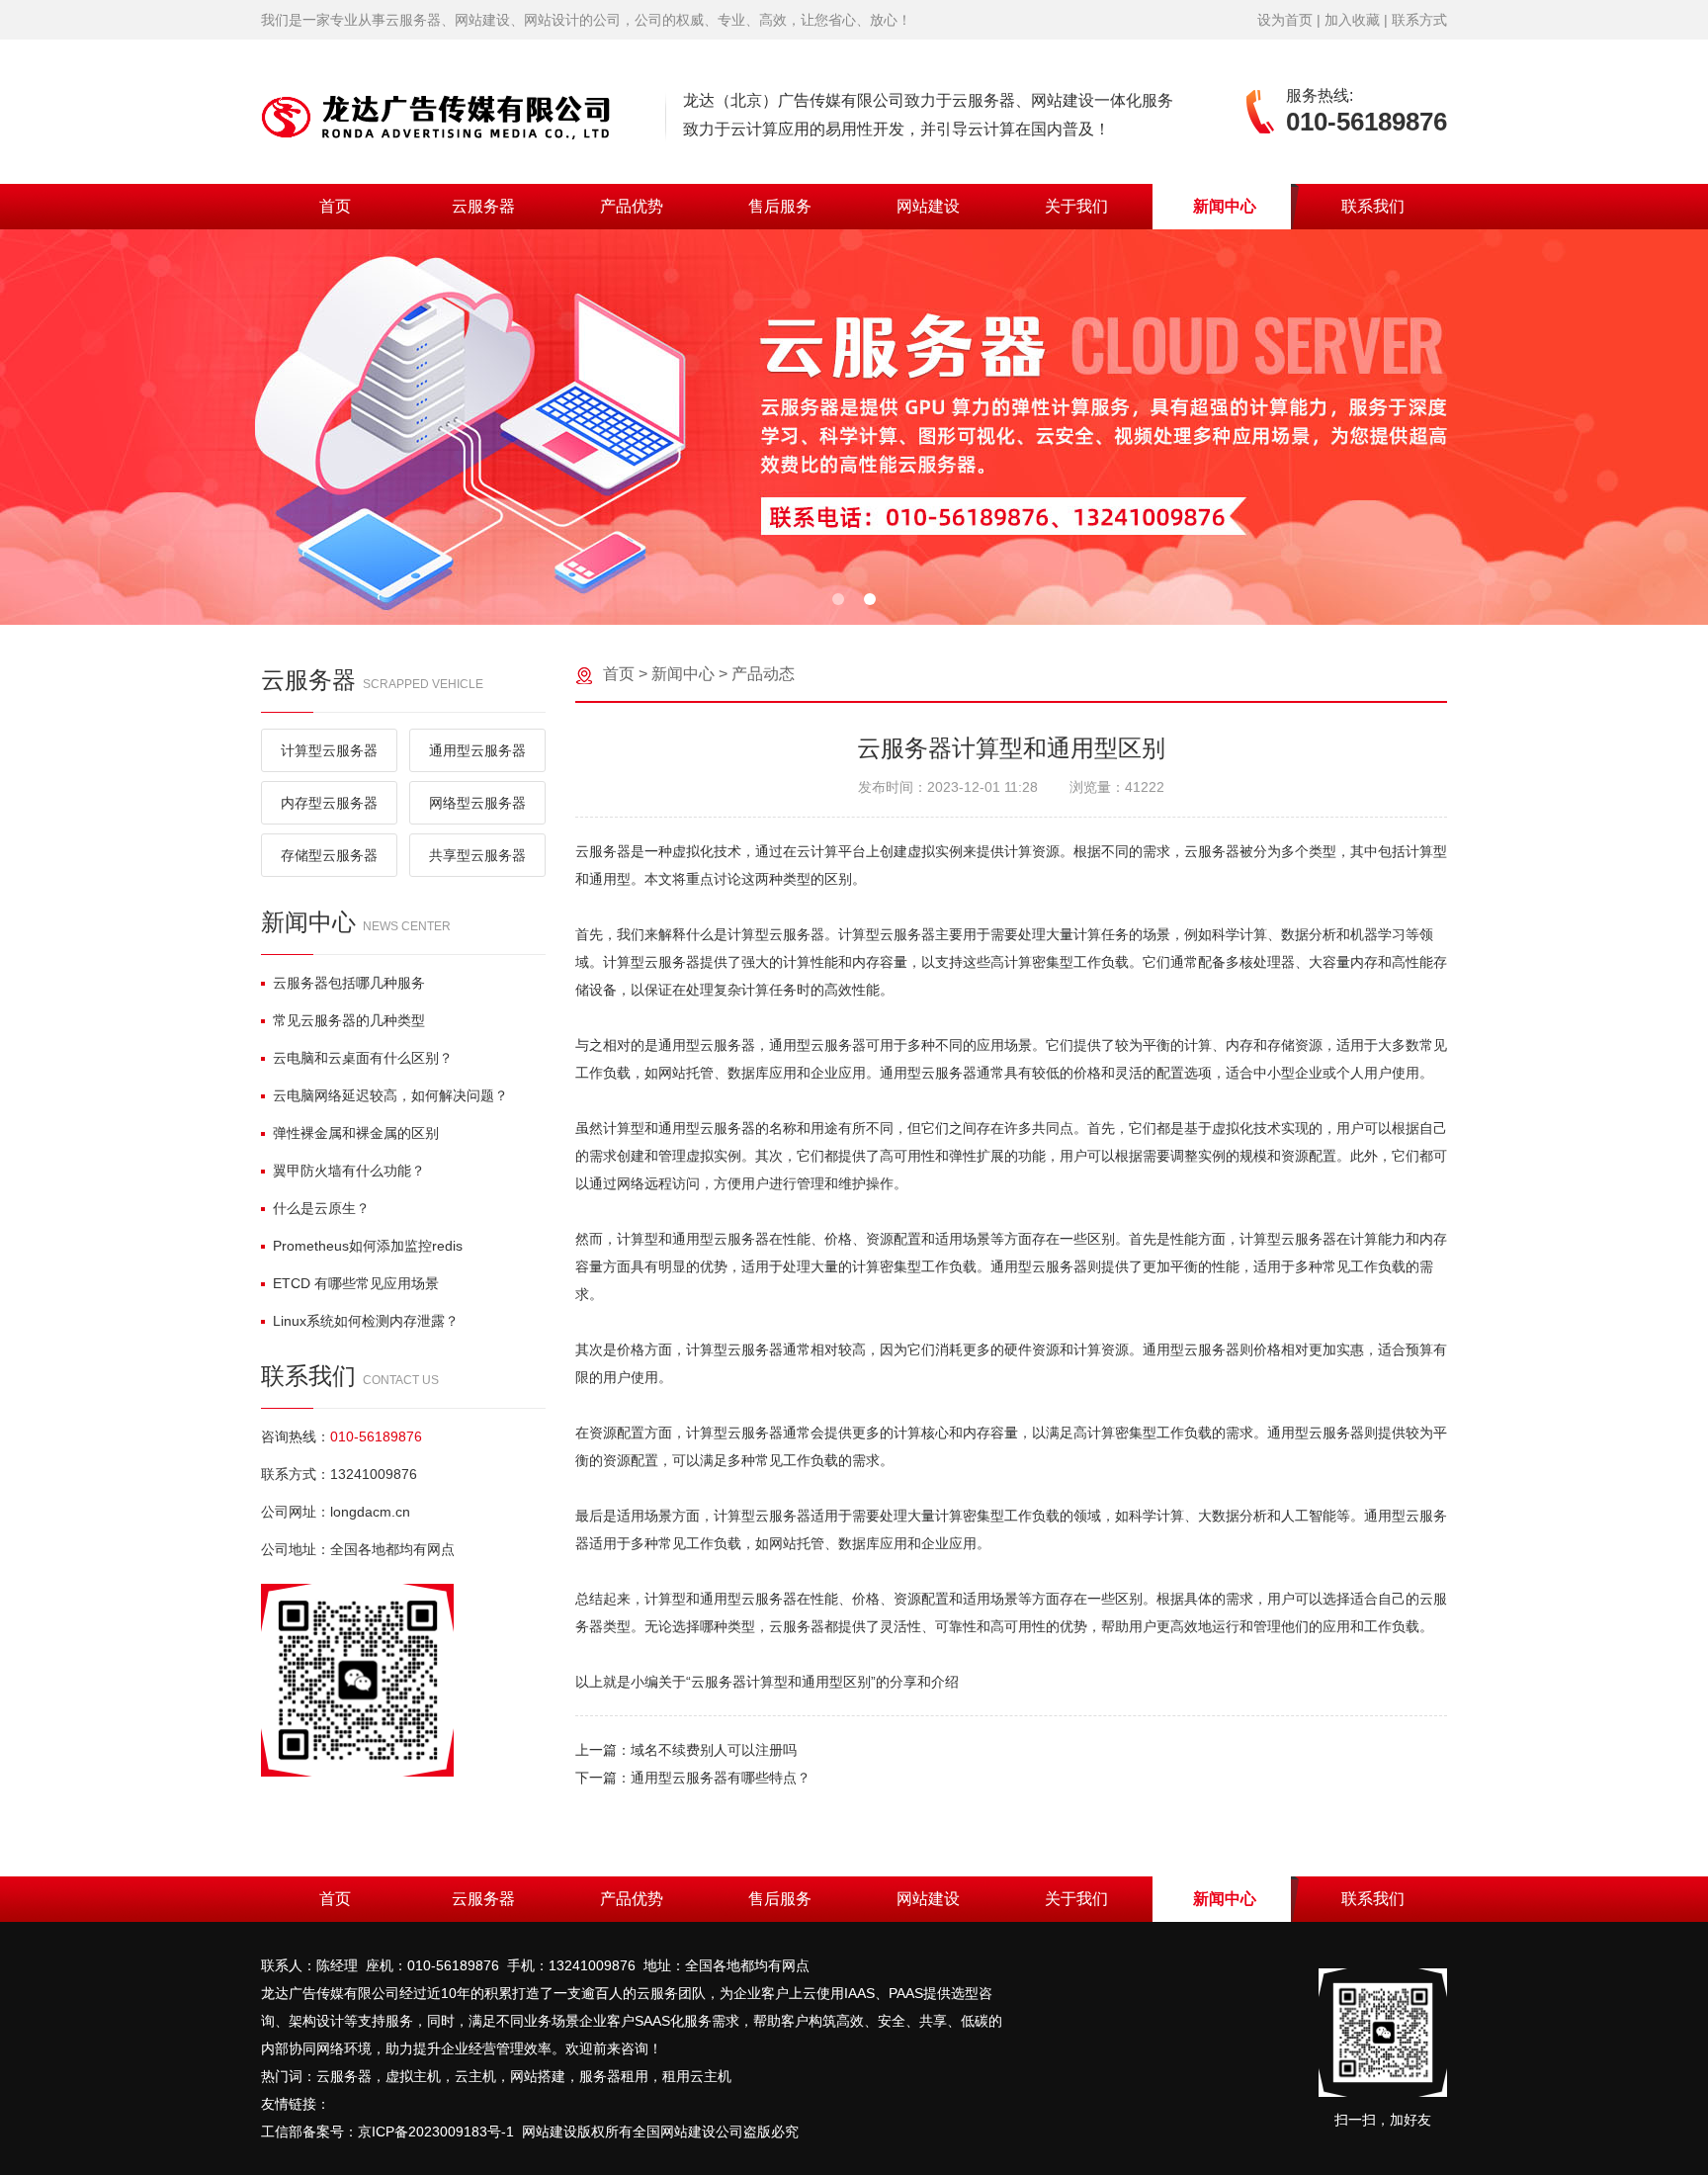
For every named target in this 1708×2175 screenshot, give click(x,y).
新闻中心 (1225, 206)
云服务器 (483, 206)
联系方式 (1419, 20)
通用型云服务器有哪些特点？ (721, 1778)
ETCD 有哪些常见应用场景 (356, 1283)
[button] (838, 599)
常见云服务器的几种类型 (349, 1020)
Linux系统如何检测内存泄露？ (366, 1321)
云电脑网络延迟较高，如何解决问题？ (390, 1095)
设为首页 (1285, 20)
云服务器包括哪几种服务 (349, 983)
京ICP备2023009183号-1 (436, 2131)
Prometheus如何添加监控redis (368, 1246)
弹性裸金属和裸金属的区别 (356, 1133)
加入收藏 (1352, 20)
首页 (335, 206)
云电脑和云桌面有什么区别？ (363, 1058)
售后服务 (780, 206)
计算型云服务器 (329, 750)
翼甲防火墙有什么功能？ (349, 1171)
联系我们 (1373, 206)
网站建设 (928, 206)
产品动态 (763, 674)
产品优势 (632, 206)
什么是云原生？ (321, 1208)
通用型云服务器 (477, 750)
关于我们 (1076, 206)
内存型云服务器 (329, 803)
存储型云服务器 (329, 855)
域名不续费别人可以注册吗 (714, 1750)
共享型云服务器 (477, 855)
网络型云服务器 (477, 803)
